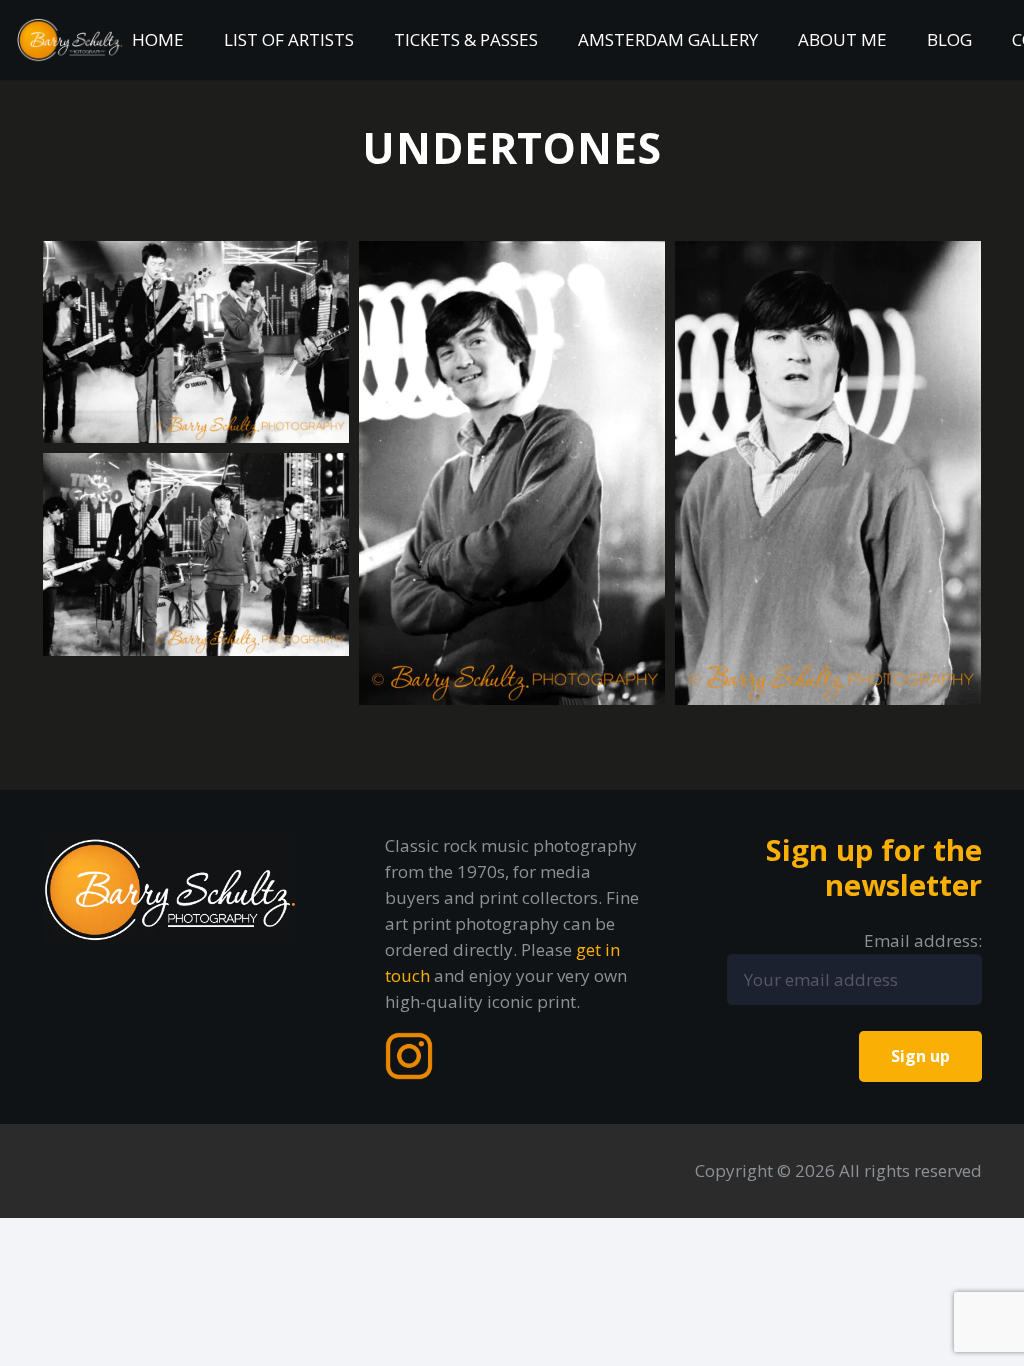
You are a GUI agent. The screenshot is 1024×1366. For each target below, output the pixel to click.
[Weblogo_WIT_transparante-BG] (70, 40)
